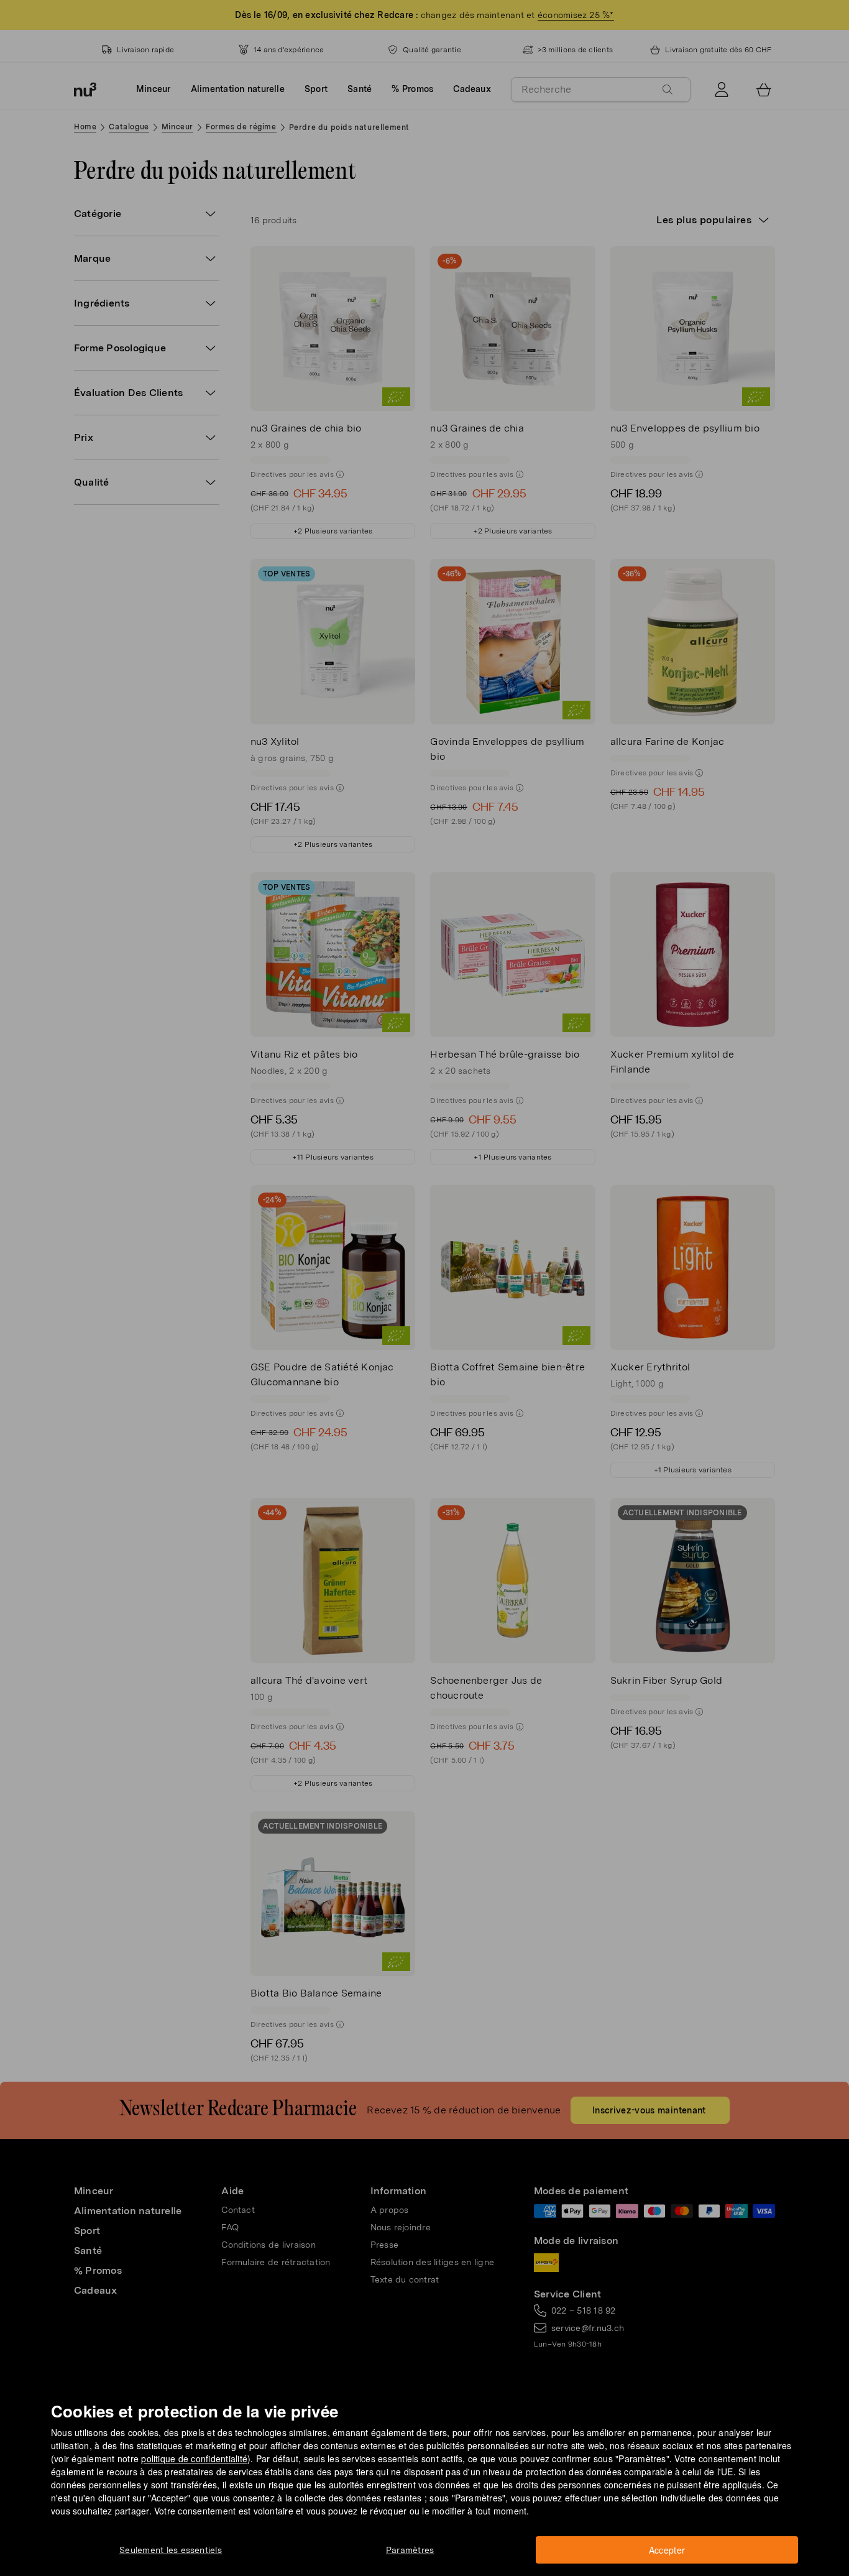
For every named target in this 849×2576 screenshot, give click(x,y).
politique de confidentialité (194, 2458)
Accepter (667, 2550)
